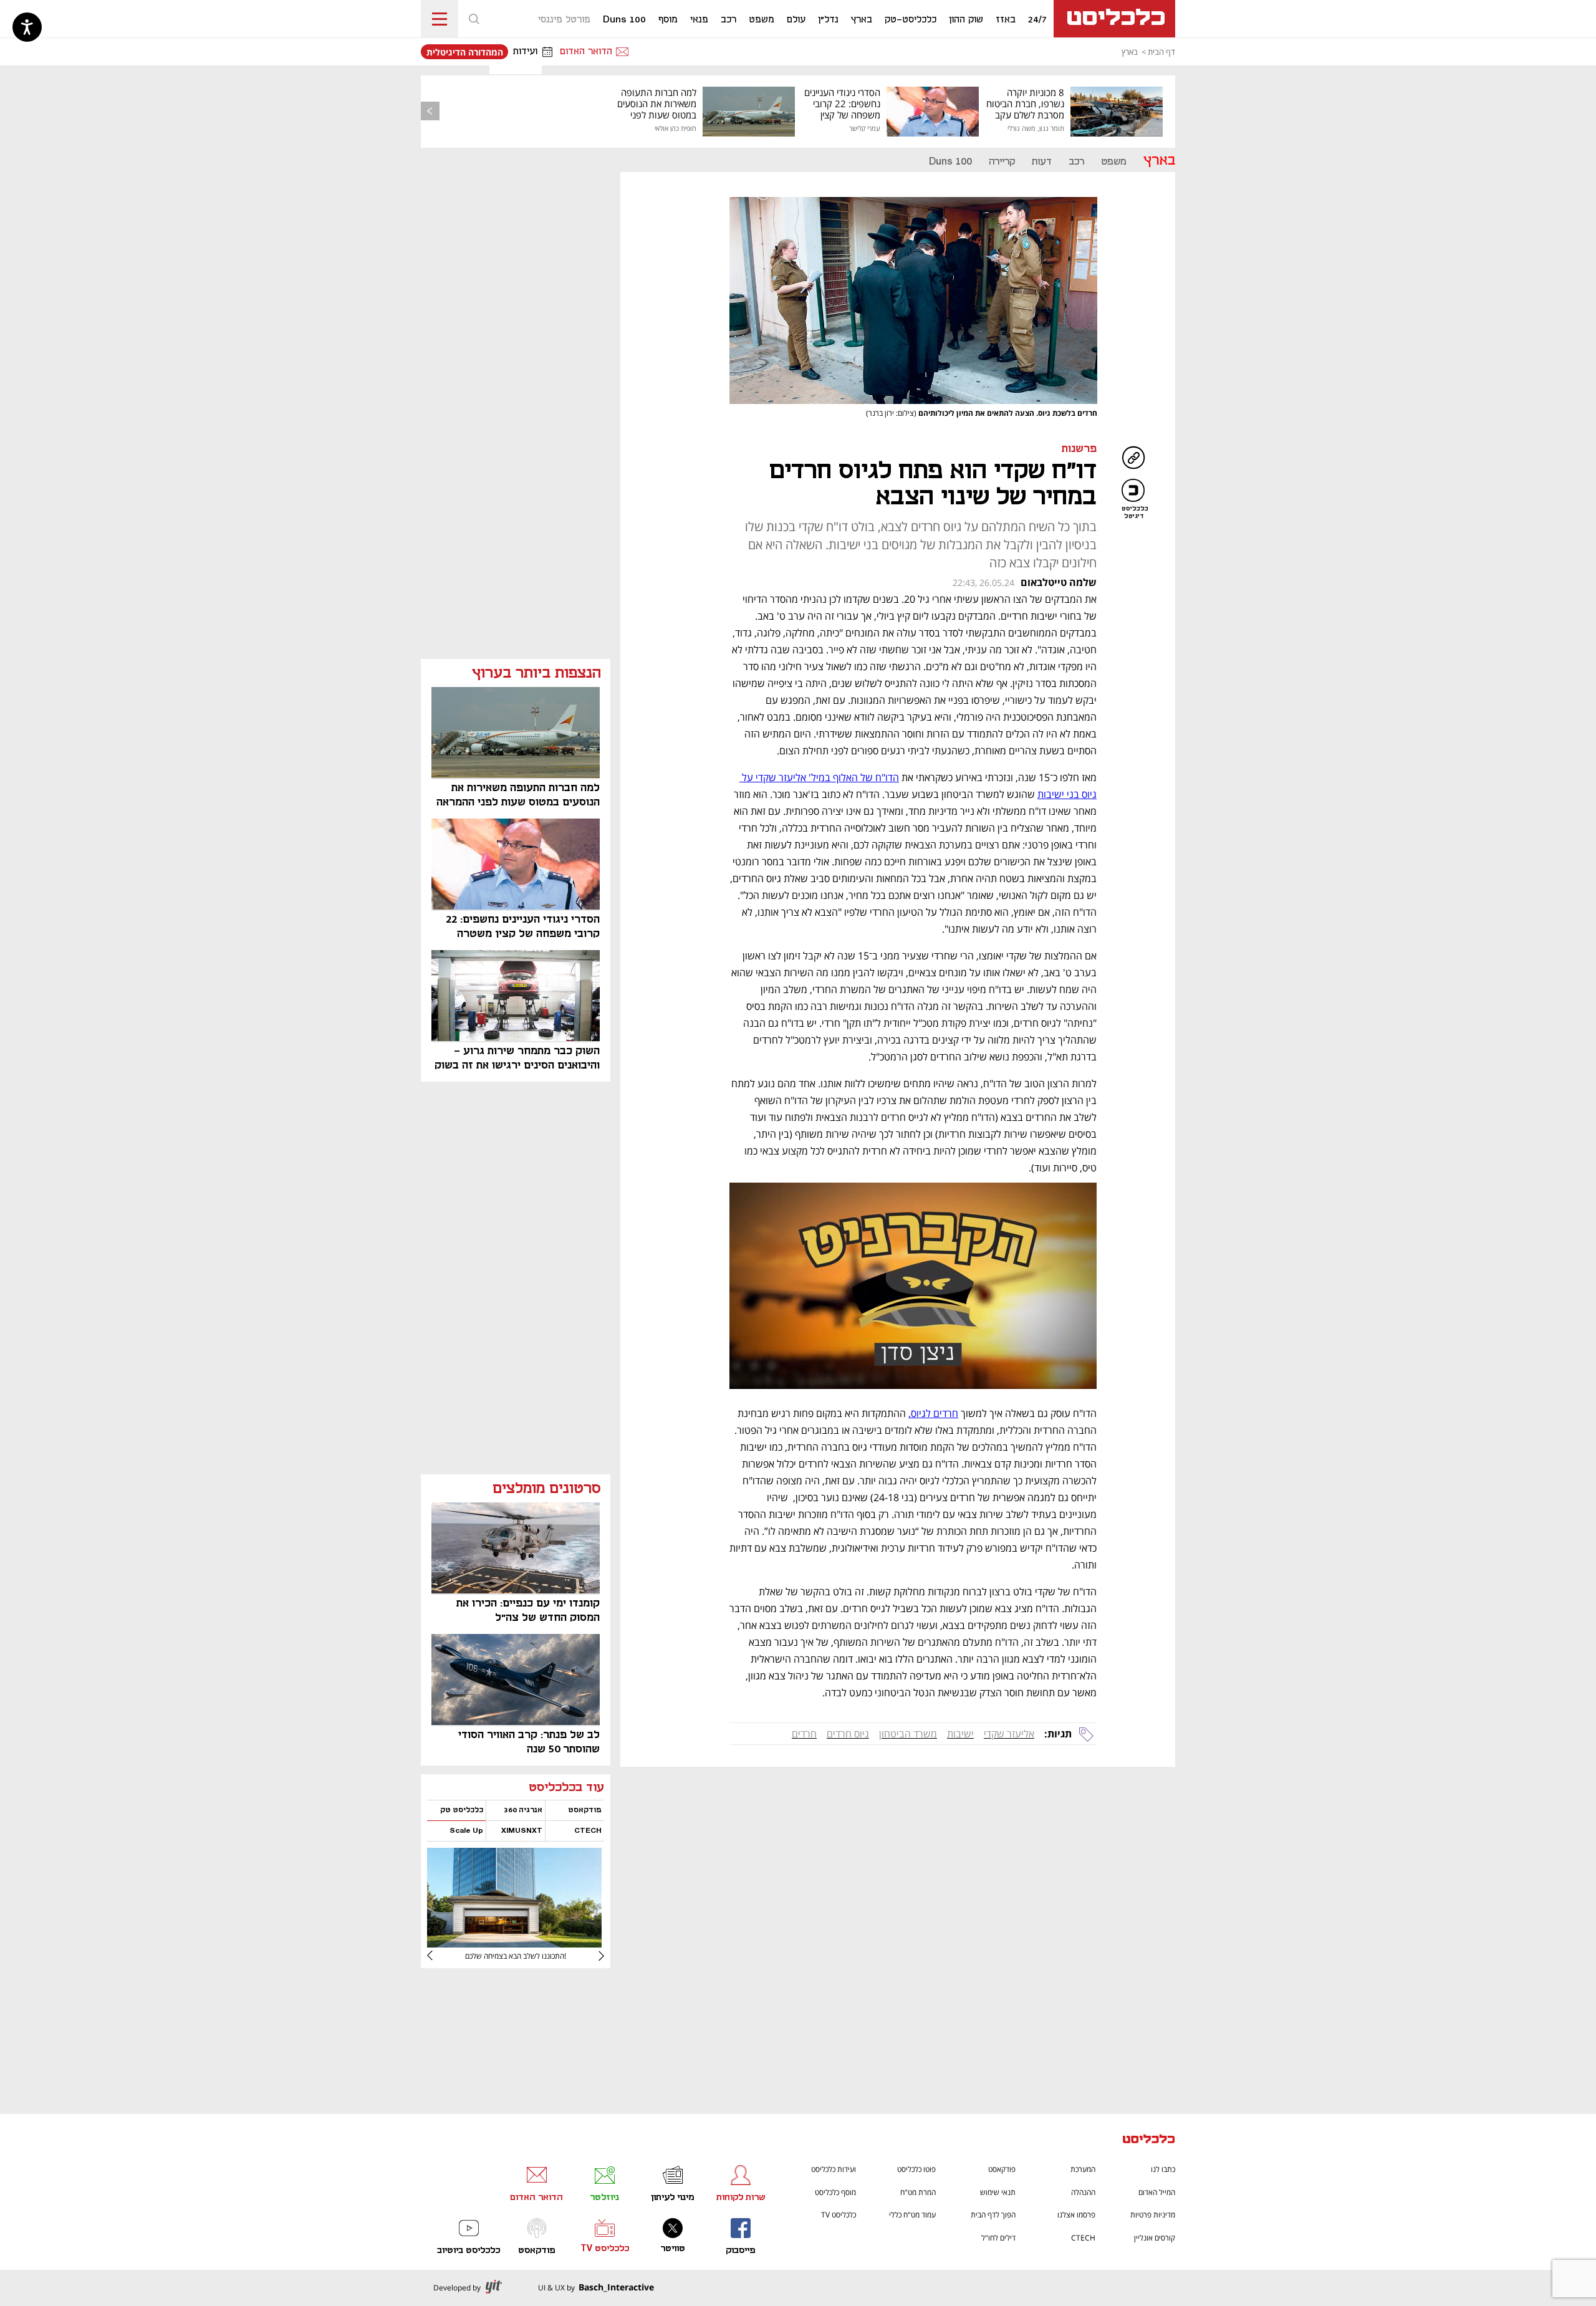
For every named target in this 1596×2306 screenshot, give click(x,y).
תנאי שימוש (998, 2192)
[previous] (430, 111)
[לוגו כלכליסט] (1114, 19)
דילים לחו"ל (998, 2238)
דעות (1042, 162)
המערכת (1083, 2169)
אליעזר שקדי (1009, 1734)
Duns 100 (950, 162)
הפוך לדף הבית (993, 2215)
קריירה (1002, 162)
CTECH (1083, 2238)
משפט (1114, 162)
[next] (440, 1956)
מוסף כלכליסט (835, 2192)
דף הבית (1161, 52)
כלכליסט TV (839, 2215)
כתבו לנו (1163, 2169)
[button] (474, 19)
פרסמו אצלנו (1076, 2215)
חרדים (804, 1734)
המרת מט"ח (918, 2192)
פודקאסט (1002, 2169)
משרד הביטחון (908, 1734)
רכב (1076, 162)
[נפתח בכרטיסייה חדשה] (514, 1943)
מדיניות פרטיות (1153, 2215)
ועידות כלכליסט (834, 2169)
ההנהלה (1083, 2192)
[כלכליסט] (1149, 2140)
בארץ (1130, 52)
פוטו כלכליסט (916, 2169)
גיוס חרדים (848, 1734)
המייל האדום (1157, 2192)
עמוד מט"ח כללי (912, 2215)
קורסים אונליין (1155, 2238)
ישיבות (960, 1734)
